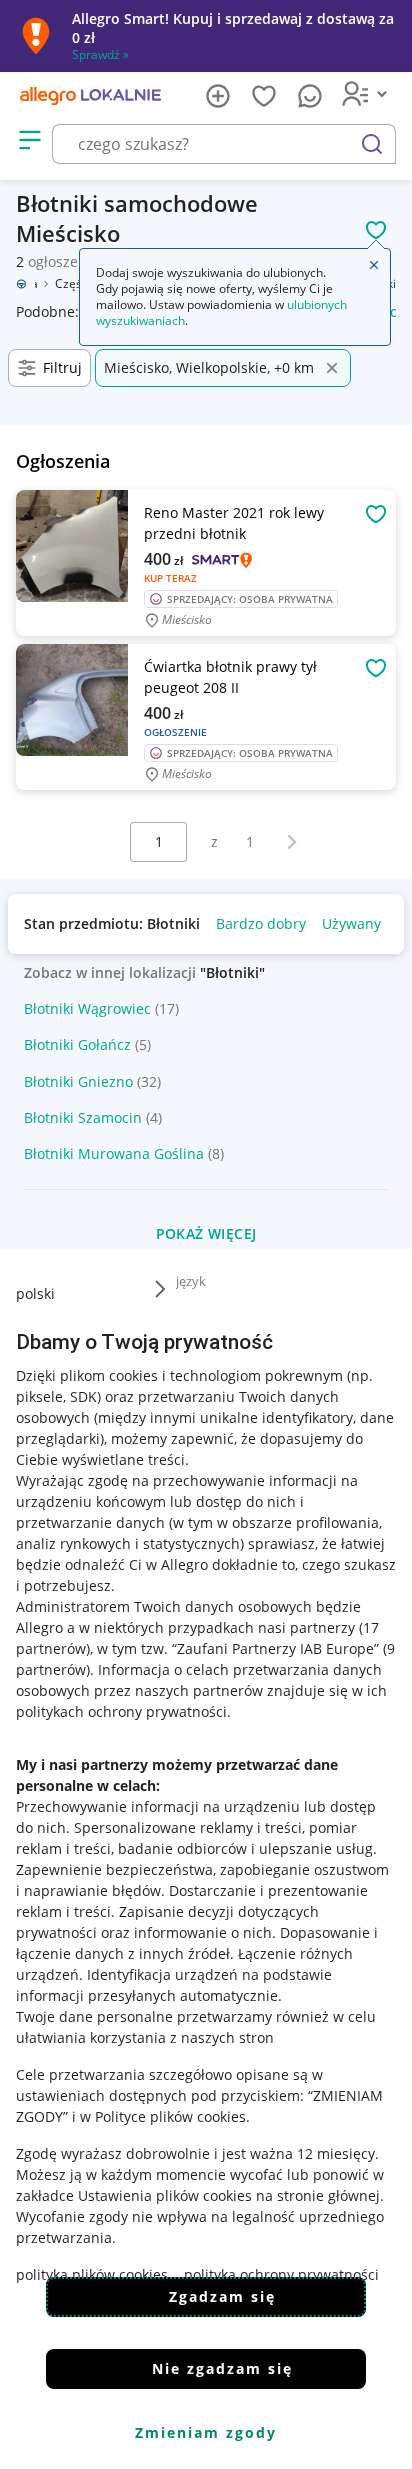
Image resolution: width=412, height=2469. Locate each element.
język (191, 1281)
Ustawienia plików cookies (165, 2195)
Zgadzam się (222, 2296)
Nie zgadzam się (222, 2368)
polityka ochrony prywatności (281, 2274)
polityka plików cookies (92, 2274)
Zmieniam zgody (206, 2432)
